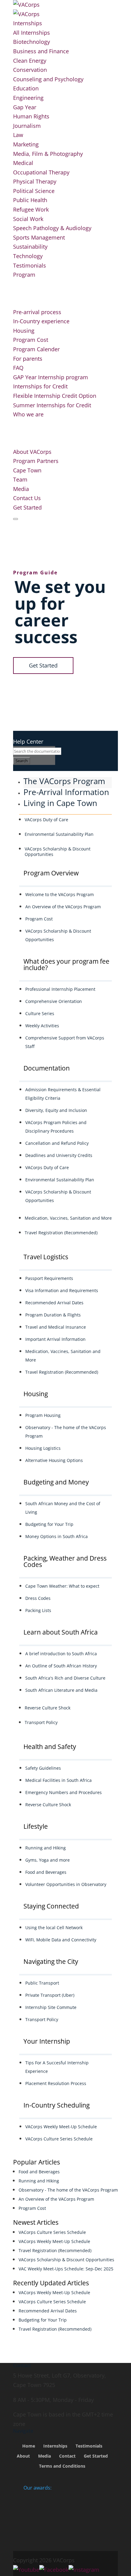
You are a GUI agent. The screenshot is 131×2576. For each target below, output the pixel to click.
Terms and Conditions (62, 2466)
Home (29, 2446)
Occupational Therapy (41, 172)
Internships (28, 23)
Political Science (34, 191)
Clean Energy (30, 61)
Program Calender (36, 349)
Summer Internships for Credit (52, 405)
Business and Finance (41, 51)
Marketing (26, 144)
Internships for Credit (40, 386)
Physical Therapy (35, 181)
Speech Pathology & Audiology (52, 228)
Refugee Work (31, 209)
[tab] (68, 783)
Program (24, 275)
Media (21, 489)
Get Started (27, 507)
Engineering (28, 98)
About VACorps (32, 452)
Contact (67, 2456)
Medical (23, 163)
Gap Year (25, 107)
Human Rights (31, 116)
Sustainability (30, 247)
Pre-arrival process (37, 312)
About (23, 2456)
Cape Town (27, 470)
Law (18, 135)
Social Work (28, 219)
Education (26, 88)
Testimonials (30, 265)
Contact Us (27, 498)
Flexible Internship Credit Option (55, 396)
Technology (28, 256)
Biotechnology (32, 42)
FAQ (18, 368)
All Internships (32, 33)
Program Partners (36, 461)
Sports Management (39, 237)
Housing (24, 331)
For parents (28, 359)
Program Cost (31, 340)
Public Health (30, 200)
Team (20, 479)
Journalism (27, 126)
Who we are (28, 414)
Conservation (30, 70)
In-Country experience (41, 321)
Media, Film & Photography (48, 154)
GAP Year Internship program (51, 377)
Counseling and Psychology (48, 79)
